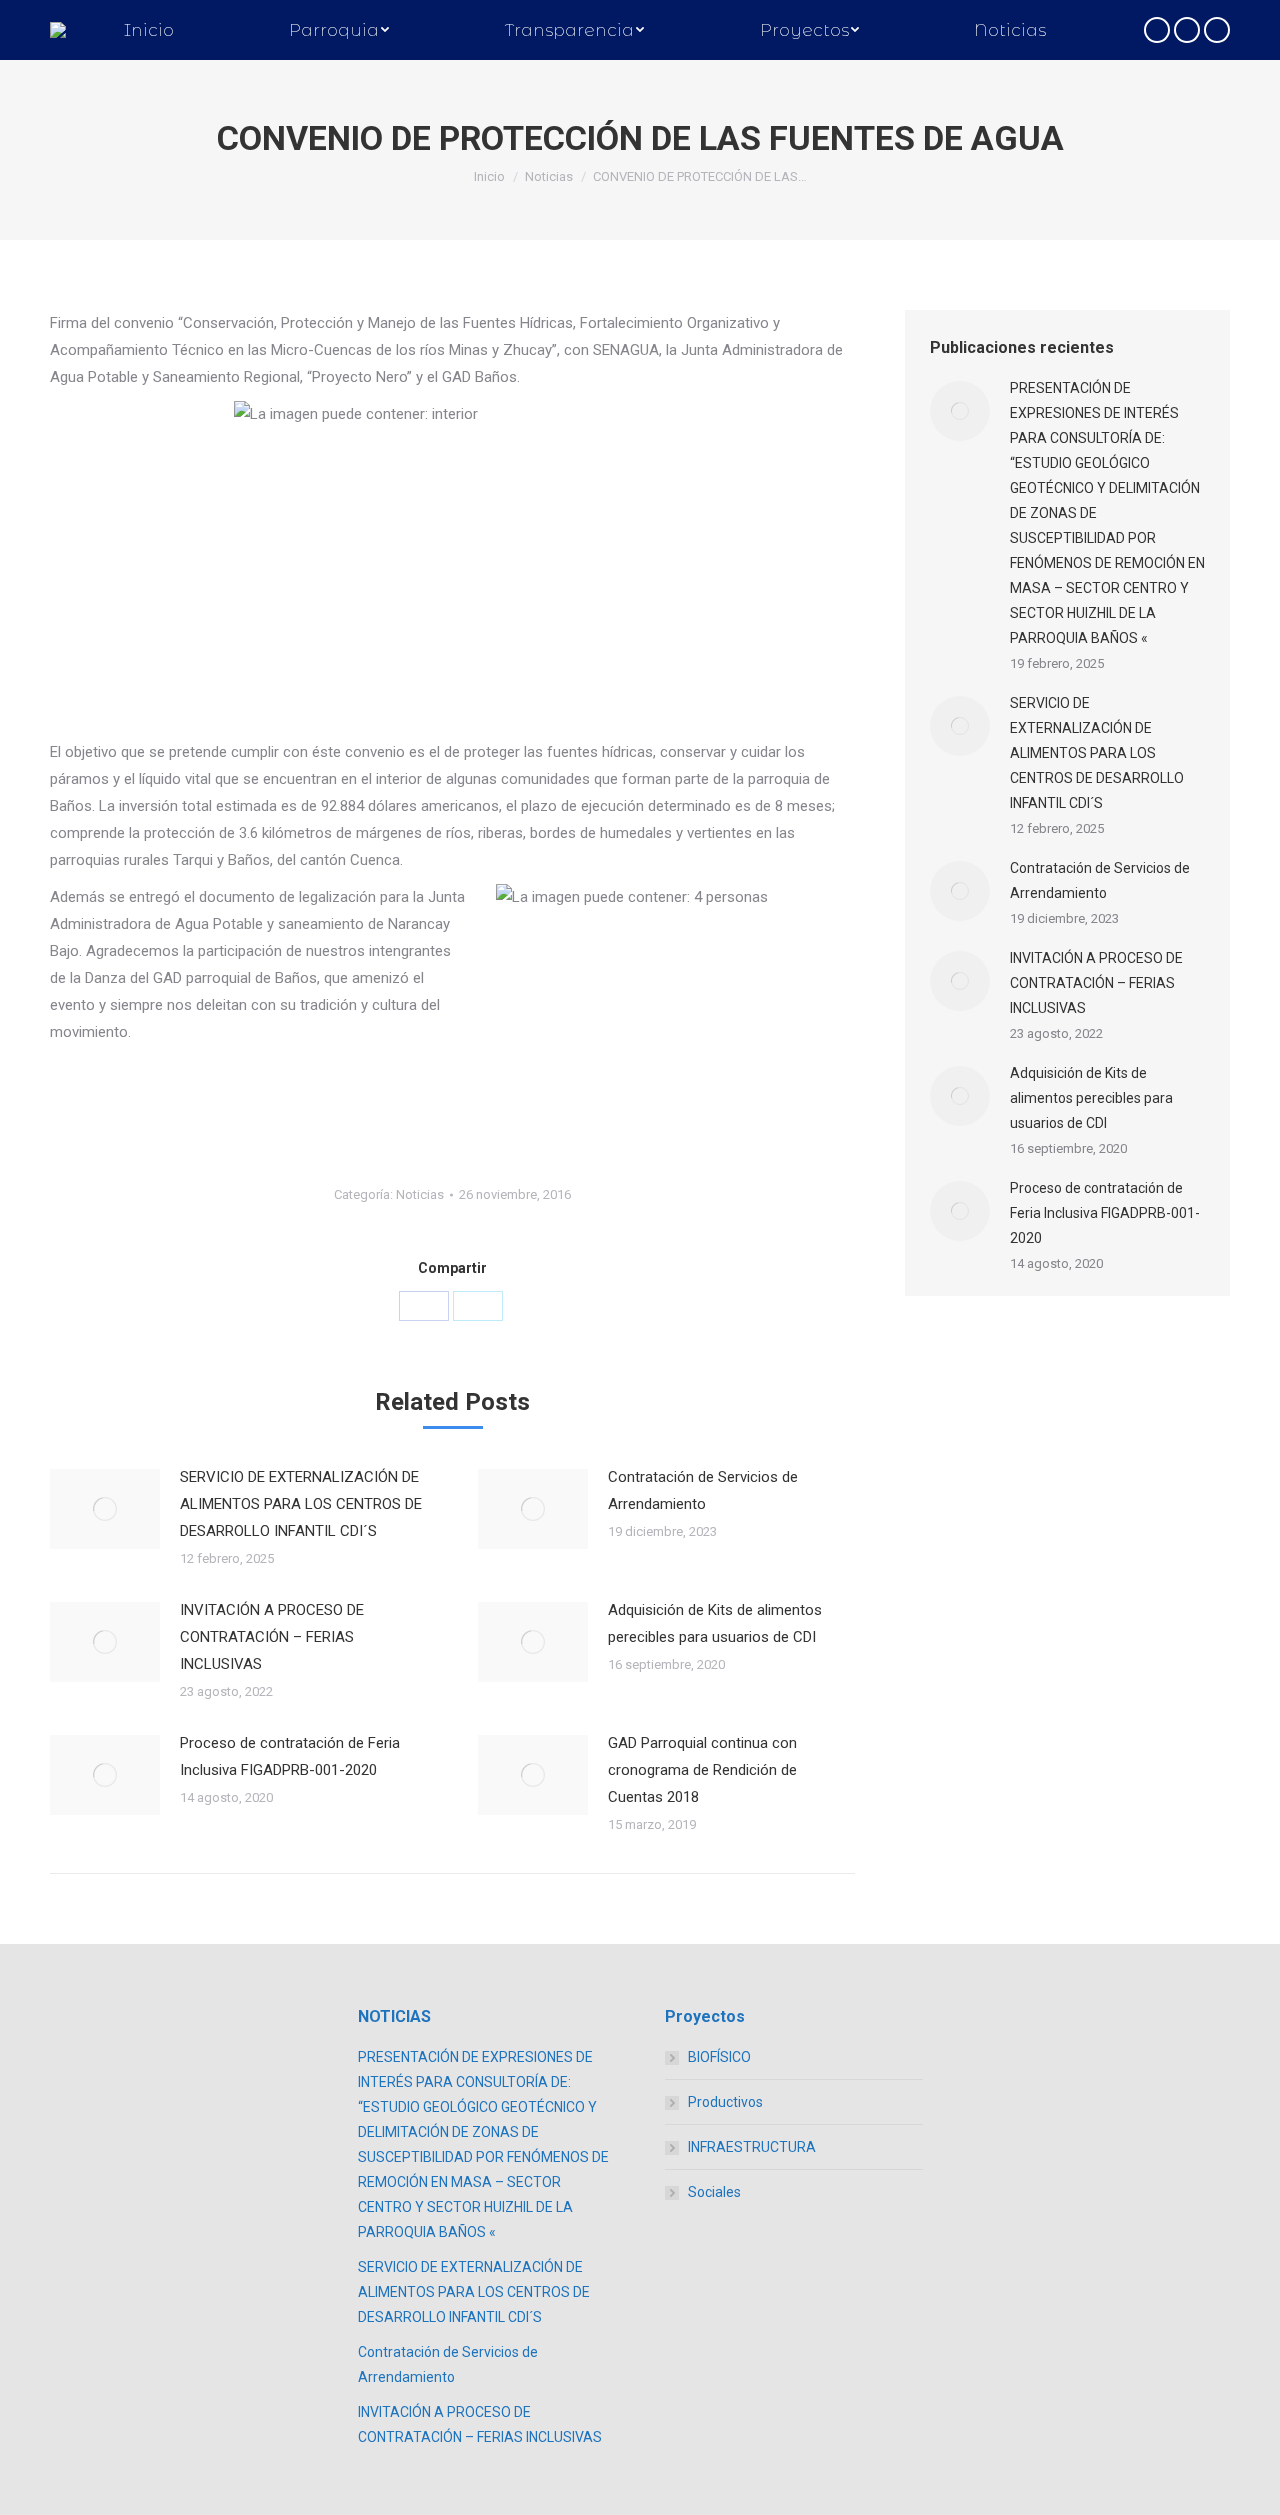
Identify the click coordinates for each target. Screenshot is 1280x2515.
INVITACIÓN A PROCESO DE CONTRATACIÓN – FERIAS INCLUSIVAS (272, 1637)
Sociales (714, 2192)
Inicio (489, 176)
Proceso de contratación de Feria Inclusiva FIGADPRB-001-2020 (290, 1756)
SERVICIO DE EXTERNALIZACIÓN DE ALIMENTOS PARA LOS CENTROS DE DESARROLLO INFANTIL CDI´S (301, 1504)
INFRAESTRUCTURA (752, 2147)
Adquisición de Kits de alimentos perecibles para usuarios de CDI (715, 1623)
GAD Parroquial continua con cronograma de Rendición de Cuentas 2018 (702, 1770)
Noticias (549, 176)
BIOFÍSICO (719, 2057)
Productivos (725, 2102)
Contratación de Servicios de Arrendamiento (703, 1490)
